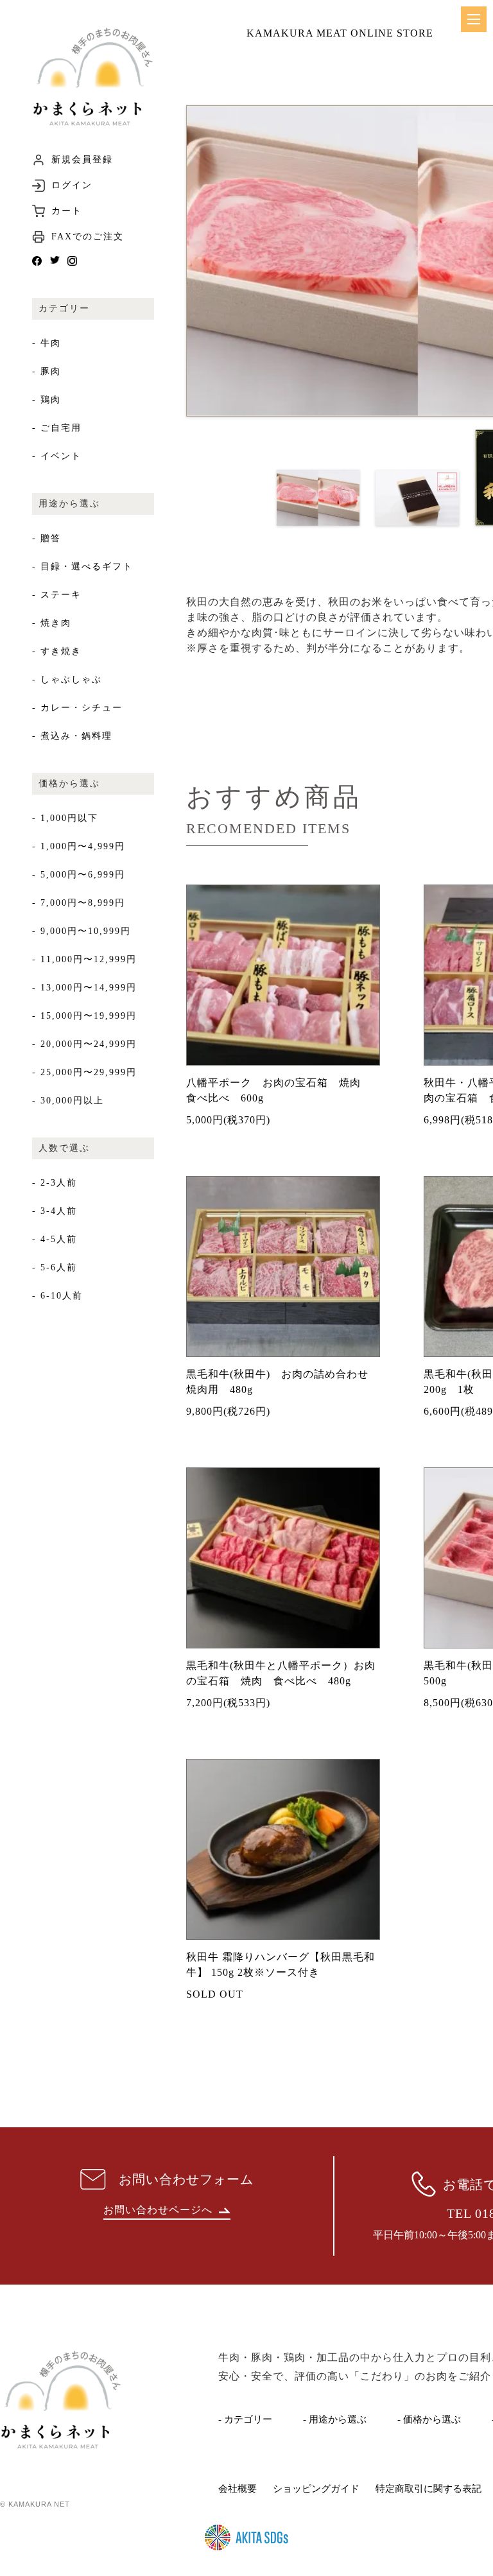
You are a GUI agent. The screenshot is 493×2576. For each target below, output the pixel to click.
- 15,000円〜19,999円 (84, 1016)
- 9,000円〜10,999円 (82, 931)
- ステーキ (57, 595)
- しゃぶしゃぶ (67, 679)
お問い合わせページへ (158, 2210)
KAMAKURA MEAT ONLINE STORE (340, 33)
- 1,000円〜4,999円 (79, 846)
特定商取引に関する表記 (428, 2489)
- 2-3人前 (55, 1183)
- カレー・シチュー (77, 708)
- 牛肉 (47, 343)
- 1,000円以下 (65, 818)
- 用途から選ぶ (335, 2419)
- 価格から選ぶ (429, 2419)
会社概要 (238, 2489)
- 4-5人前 (55, 1239)
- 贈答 (47, 538)
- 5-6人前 (55, 1267)
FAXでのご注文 (88, 237)
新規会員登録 (82, 160)
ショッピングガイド (316, 2489)
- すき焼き (57, 651)
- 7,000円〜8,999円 (79, 903)
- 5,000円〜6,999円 (79, 875)
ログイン (72, 186)
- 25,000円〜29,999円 (84, 1072)
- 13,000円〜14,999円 (84, 988)
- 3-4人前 (55, 1211)
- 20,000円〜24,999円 (84, 1044)
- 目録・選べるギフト (82, 566)
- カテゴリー (245, 2419)
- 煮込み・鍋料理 (72, 736)
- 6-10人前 (57, 1296)
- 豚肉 (47, 371)
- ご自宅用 (57, 428)
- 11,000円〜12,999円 (84, 959)
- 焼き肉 (52, 623)
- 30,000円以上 (68, 1101)
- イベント (57, 456)
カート (67, 211)
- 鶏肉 (47, 400)
